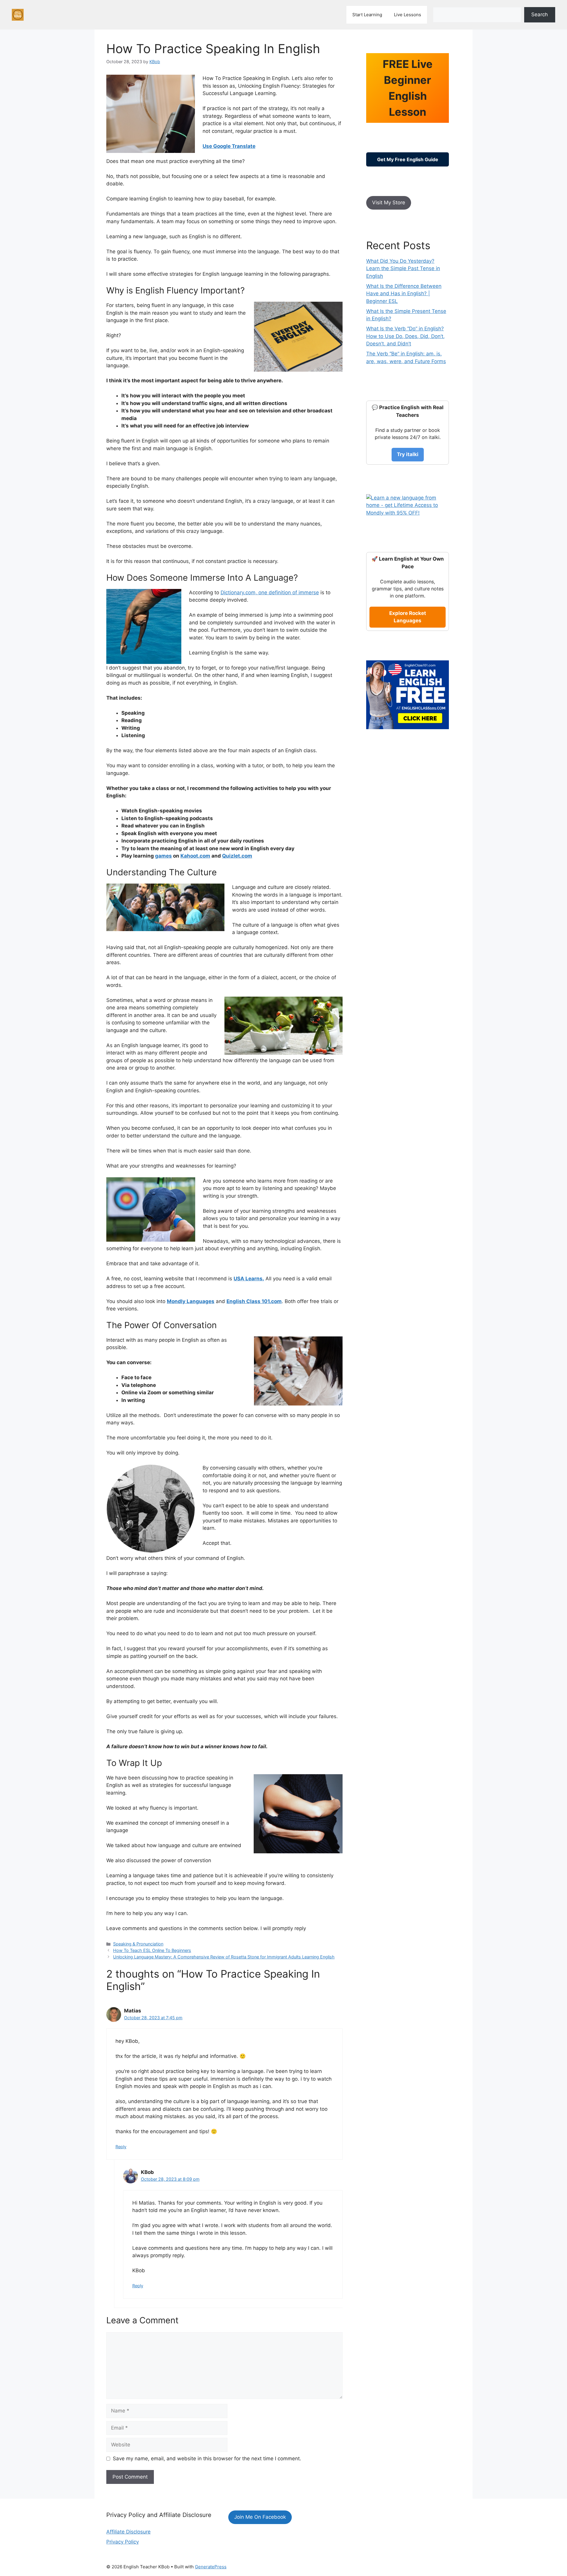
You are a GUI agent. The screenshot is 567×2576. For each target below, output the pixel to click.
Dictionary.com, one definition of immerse (270, 592)
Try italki (408, 454)
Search (540, 14)
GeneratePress (211, 2567)
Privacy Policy (123, 2542)
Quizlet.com (237, 856)
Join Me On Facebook (260, 2517)
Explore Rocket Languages (408, 617)
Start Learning (367, 15)
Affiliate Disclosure (128, 2532)
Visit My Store (389, 203)
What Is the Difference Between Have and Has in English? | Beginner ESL (404, 294)
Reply (121, 2147)
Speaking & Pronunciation (138, 1944)
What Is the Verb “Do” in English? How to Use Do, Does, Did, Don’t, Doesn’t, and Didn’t (405, 336)
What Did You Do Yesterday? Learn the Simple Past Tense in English (403, 268)
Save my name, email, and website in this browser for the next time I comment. (207, 2459)
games (163, 856)
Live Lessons (408, 15)
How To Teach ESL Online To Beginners (152, 1950)
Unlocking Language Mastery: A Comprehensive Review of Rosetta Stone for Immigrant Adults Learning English (224, 1957)
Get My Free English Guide (408, 159)
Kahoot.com (195, 856)
